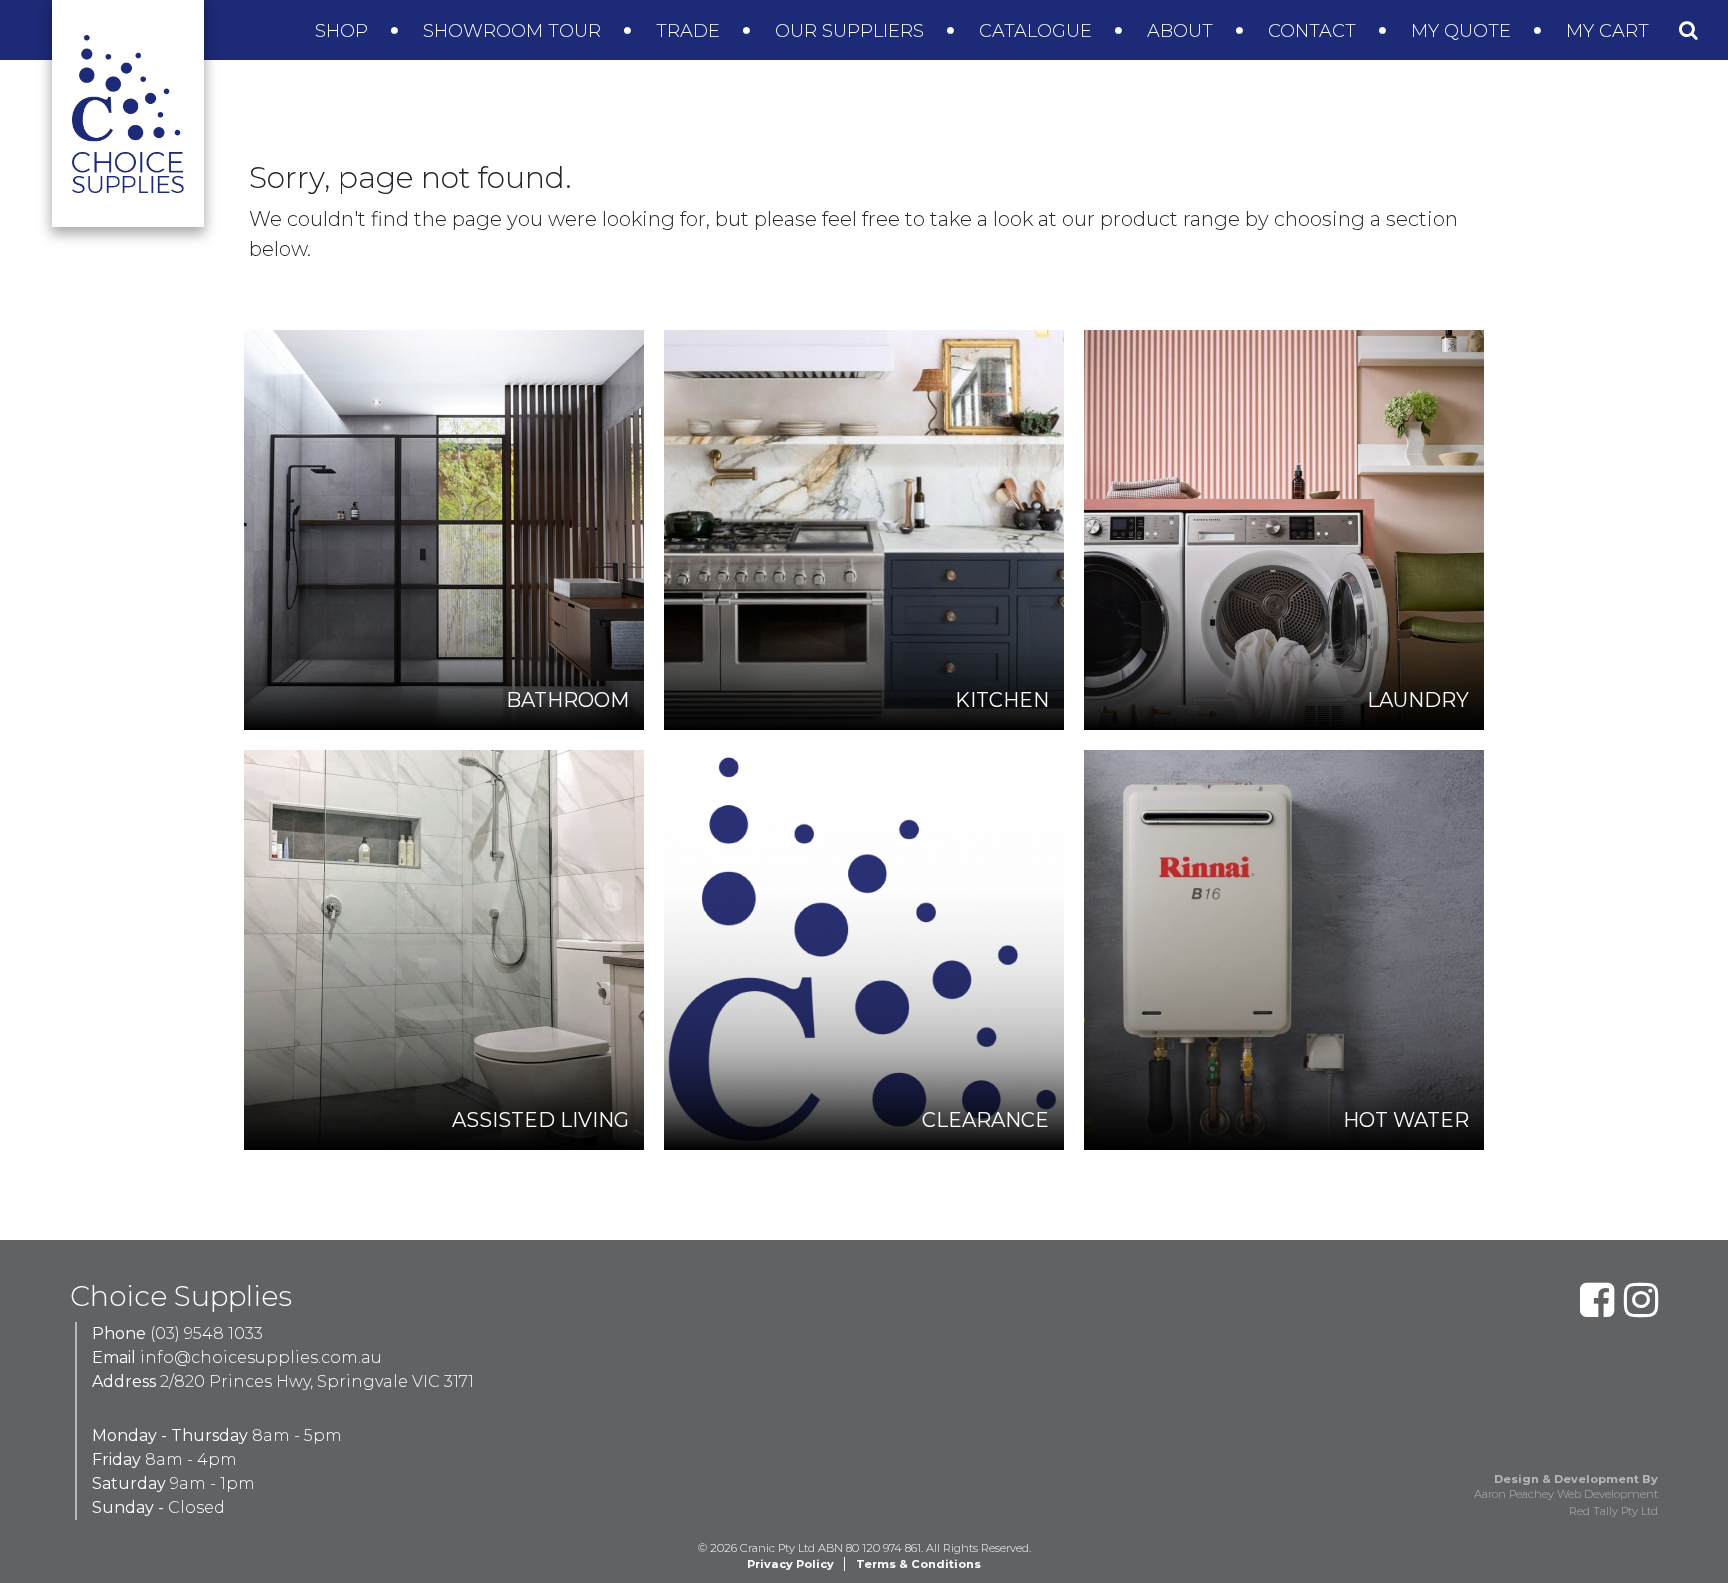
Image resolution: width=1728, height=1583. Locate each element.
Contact (1314, 31)
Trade (690, 31)
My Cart (1610, 31)
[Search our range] (1688, 30)
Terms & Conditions (918, 1564)
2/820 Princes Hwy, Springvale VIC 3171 (317, 1381)
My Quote (1463, 31)
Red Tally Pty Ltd (1613, 1511)
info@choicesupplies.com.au (261, 1357)
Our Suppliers (852, 31)
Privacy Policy (790, 1564)
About (1182, 31)
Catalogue (1038, 31)
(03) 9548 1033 (206, 1333)
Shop (344, 31)
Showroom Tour (514, 31)
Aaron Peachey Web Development (1566, 1494)
